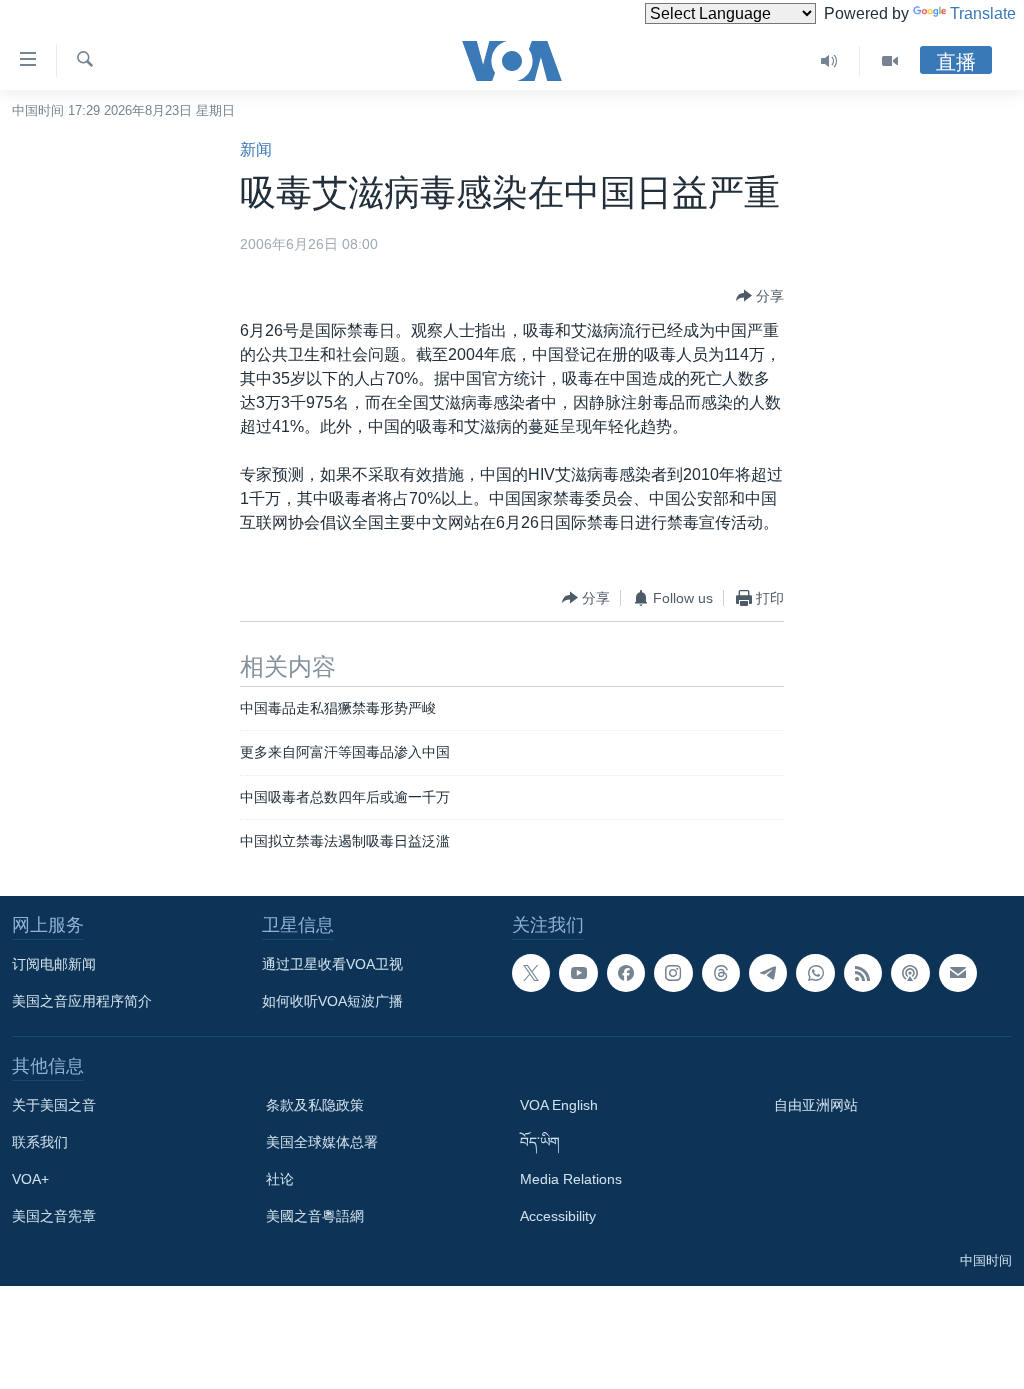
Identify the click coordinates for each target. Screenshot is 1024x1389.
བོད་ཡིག (540, 1142)
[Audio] (829, 61)
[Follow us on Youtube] (578, 973)
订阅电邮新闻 (54, 964)
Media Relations (571, 1179)
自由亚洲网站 (816, 1105)
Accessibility (558, 1216)
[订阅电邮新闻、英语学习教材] (958, 973)
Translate (983, 13)
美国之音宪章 (54, 1216)
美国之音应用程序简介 (82, 1001)
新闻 (256, 149)
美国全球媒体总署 (322, 1142)
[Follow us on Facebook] (626, 973)
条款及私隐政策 (315, 1105)
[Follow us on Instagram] (673, 973)
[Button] (760, 296)
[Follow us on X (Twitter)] (531, 973)
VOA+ (30, 1179)
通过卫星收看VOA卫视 (332, 964)
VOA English (559, 1105)
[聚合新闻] (863, 973)
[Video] (890, 61)
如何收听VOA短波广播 (332, 1001)
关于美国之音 (54, 1105)
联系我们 (40, 1142)
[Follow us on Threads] (721, 973)
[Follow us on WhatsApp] (815, 973)
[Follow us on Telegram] (768, 973)
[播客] (910, 973)
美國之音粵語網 (315, 1216)
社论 (280, 1179)
